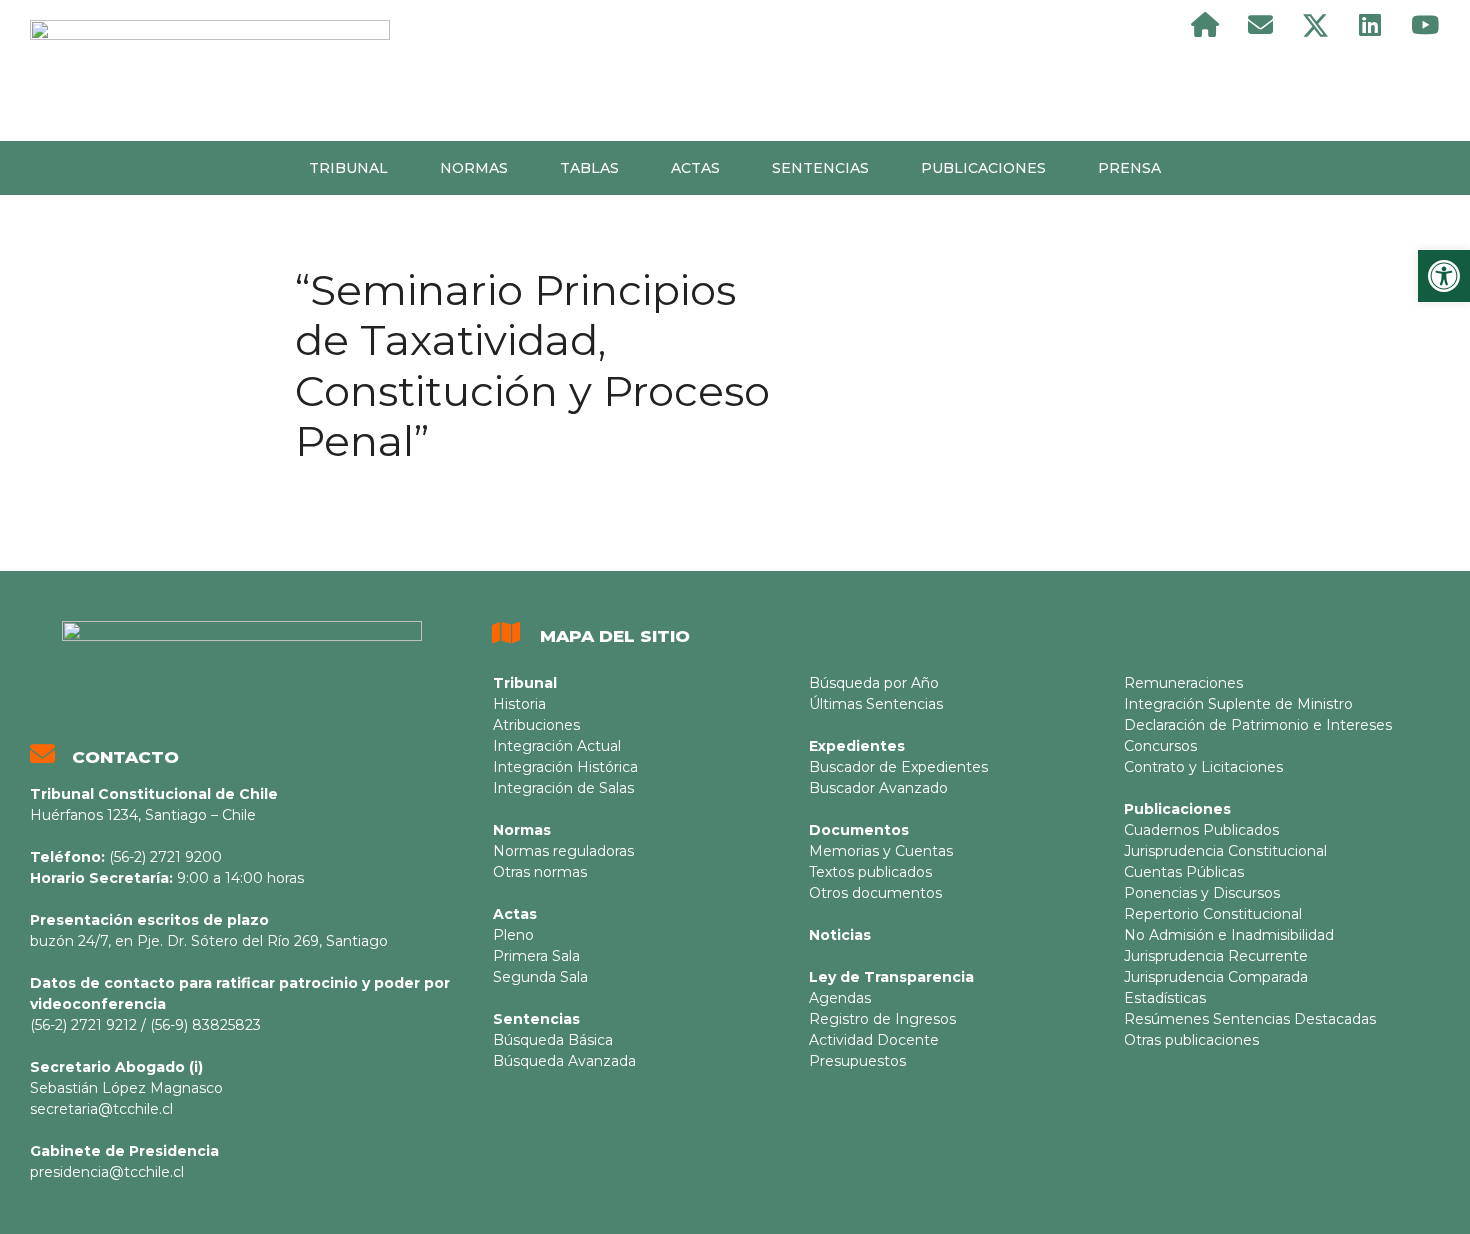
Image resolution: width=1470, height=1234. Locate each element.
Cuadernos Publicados (1201, 830)
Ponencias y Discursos (1202, 893)
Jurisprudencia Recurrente (1216, 956)
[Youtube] (1425, 25)
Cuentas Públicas (1184, 872)
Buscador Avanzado (878, 788)
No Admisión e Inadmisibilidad (1229, 935)
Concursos (1160, 746)
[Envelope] (1260, 25)
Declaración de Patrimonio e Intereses (1258, 725)
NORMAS (474, 168)
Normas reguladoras (563, 851)
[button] (1444, 276)
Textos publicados (870, 872)
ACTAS (695, 168)
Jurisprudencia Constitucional (1225, 851)
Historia (519, 704)
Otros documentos (875, 893)
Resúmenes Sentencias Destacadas (1250, 1019)
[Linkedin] (1370, 25)
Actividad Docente (874, 1040)
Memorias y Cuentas (881, 851)
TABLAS (589, 168)
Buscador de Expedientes (898, 767)
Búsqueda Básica (553, 1040)
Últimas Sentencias (876, 704)
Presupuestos (857, 1061)
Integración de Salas (563, 788)
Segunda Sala (540, 977)
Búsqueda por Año (874, 683)
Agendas (840, 998)
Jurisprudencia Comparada (1216, 977)
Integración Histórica (565, 767)
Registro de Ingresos (882, 1019)
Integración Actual (557, 746)
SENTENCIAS (820, 168)
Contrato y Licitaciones (1203, 767)
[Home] (1205, 25)
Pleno (513, 935)
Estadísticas (1165, 998)
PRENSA (1129, 168)
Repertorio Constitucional (1213, 914)
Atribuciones (536, 725)
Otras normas (540, 872)
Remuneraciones (1183, 683)
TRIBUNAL (348, 168)
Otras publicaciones (1191, 1040)
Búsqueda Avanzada (564, 1061)
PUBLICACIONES (983, 168)
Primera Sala (536, 956)
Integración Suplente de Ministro (1238, 704)
